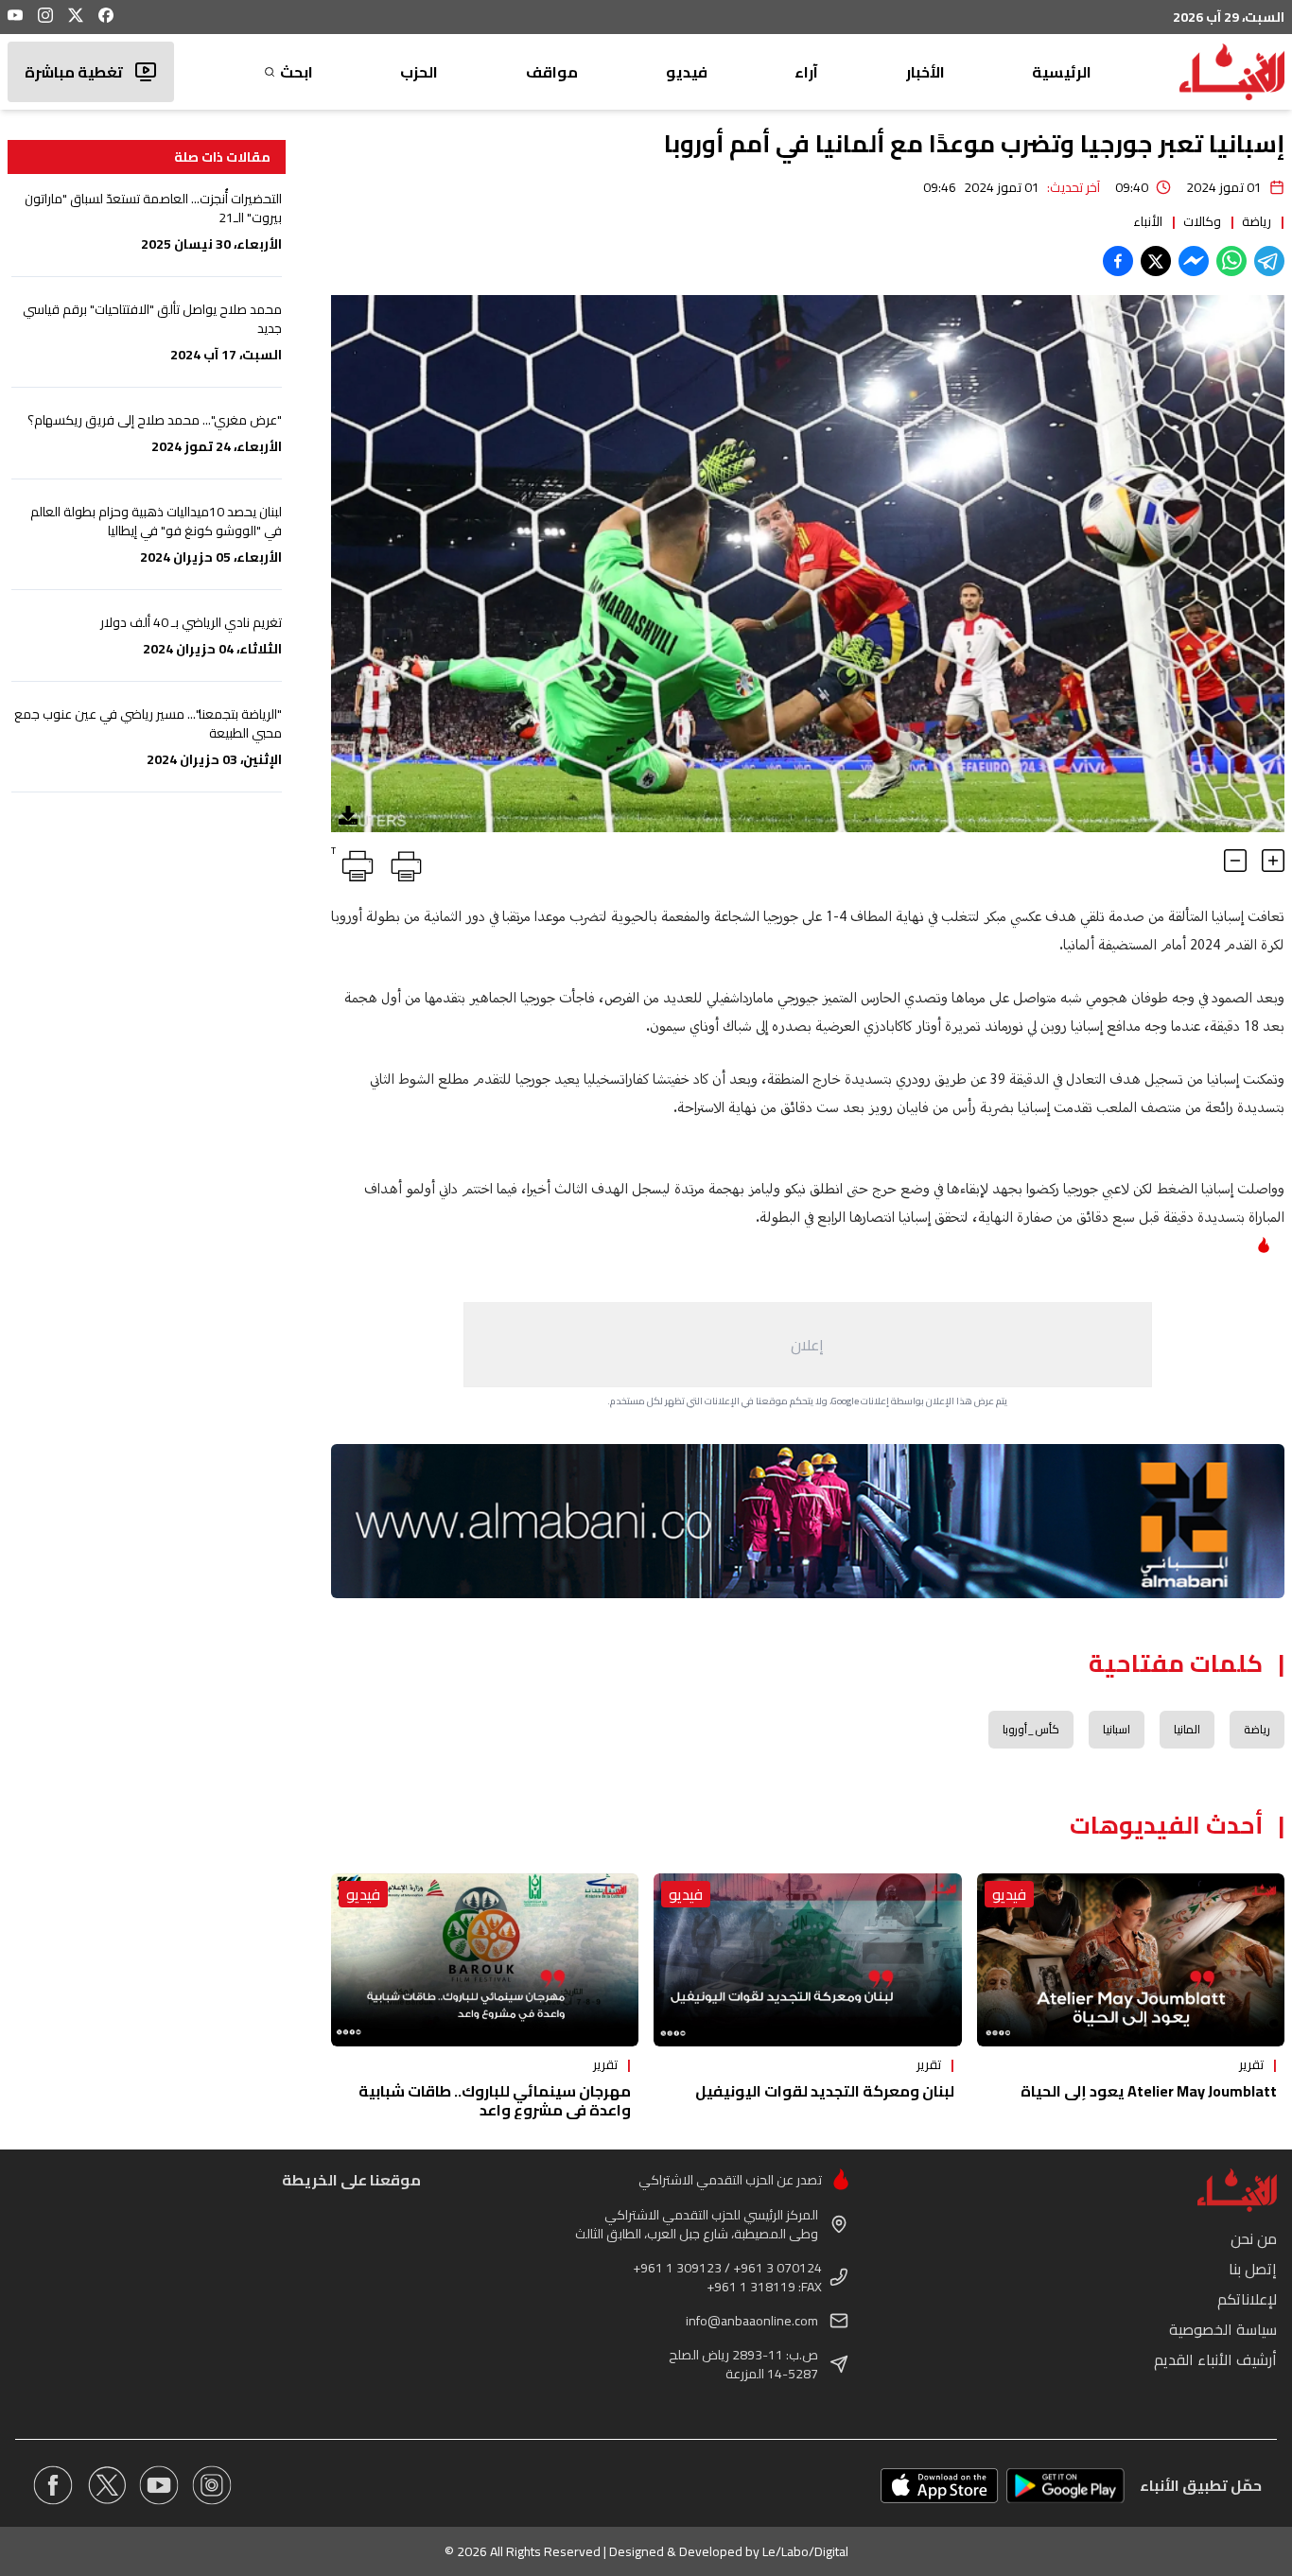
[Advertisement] (808, 1345)
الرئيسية (1062, 72)
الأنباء (1148, 221)
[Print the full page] (403, 862)
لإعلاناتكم (1247, 2299)
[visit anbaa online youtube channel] (159, 2485)
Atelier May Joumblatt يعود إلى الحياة (1149, 2091)
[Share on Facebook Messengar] (1194, 261)
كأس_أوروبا (1031, 1729)
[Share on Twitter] (1156, 261)
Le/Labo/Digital (805, 2551)
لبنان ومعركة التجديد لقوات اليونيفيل (825, 2091)
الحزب (419, 72)
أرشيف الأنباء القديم (1215, 2359)
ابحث (297, 72)
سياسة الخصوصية (1223, 2329)
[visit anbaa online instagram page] (212, 2485)
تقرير (1251, 2064)
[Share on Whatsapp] (1231, 261)
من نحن (1254, 2238)
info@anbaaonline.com (752, 2321)
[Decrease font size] (1235, 861)
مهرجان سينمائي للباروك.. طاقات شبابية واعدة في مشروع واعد (495, 2100)
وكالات (1202, 221)
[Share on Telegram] (1269, 261)
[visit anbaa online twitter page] (106, 2485)
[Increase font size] (1273, 861)
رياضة (1257, 221)
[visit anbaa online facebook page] (53, 2485)
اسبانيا (1117, 1729)
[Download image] (348, 815)
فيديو (687, 72)
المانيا (1187, 1729)
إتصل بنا (1253, 2269)
